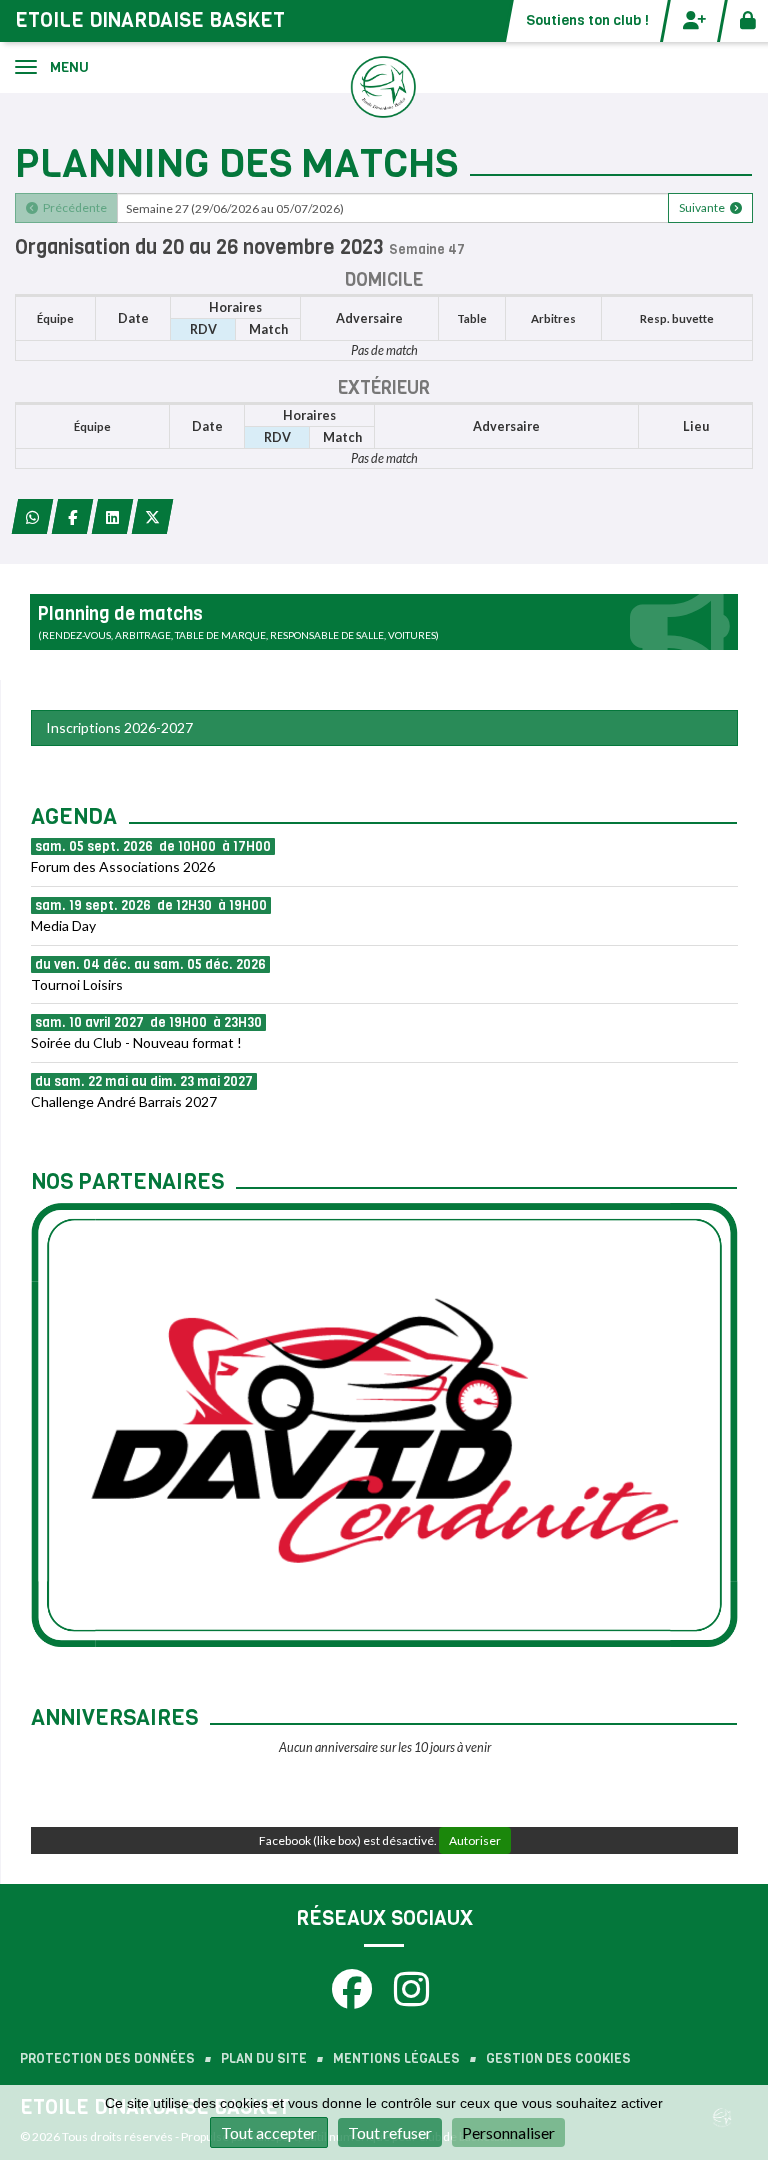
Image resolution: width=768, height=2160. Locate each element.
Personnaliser (508, 2132)
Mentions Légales (396, 2058)
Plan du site (264, 2058)
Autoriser (475, 1840)
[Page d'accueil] (384, 85)
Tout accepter (269, 2132)
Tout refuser (390, 2132)
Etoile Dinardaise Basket (150, 20)
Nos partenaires (127, 1181)
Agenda (74, 816)
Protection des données (107, 2058)
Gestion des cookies (558, 2058)
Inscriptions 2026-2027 (119, 727)
